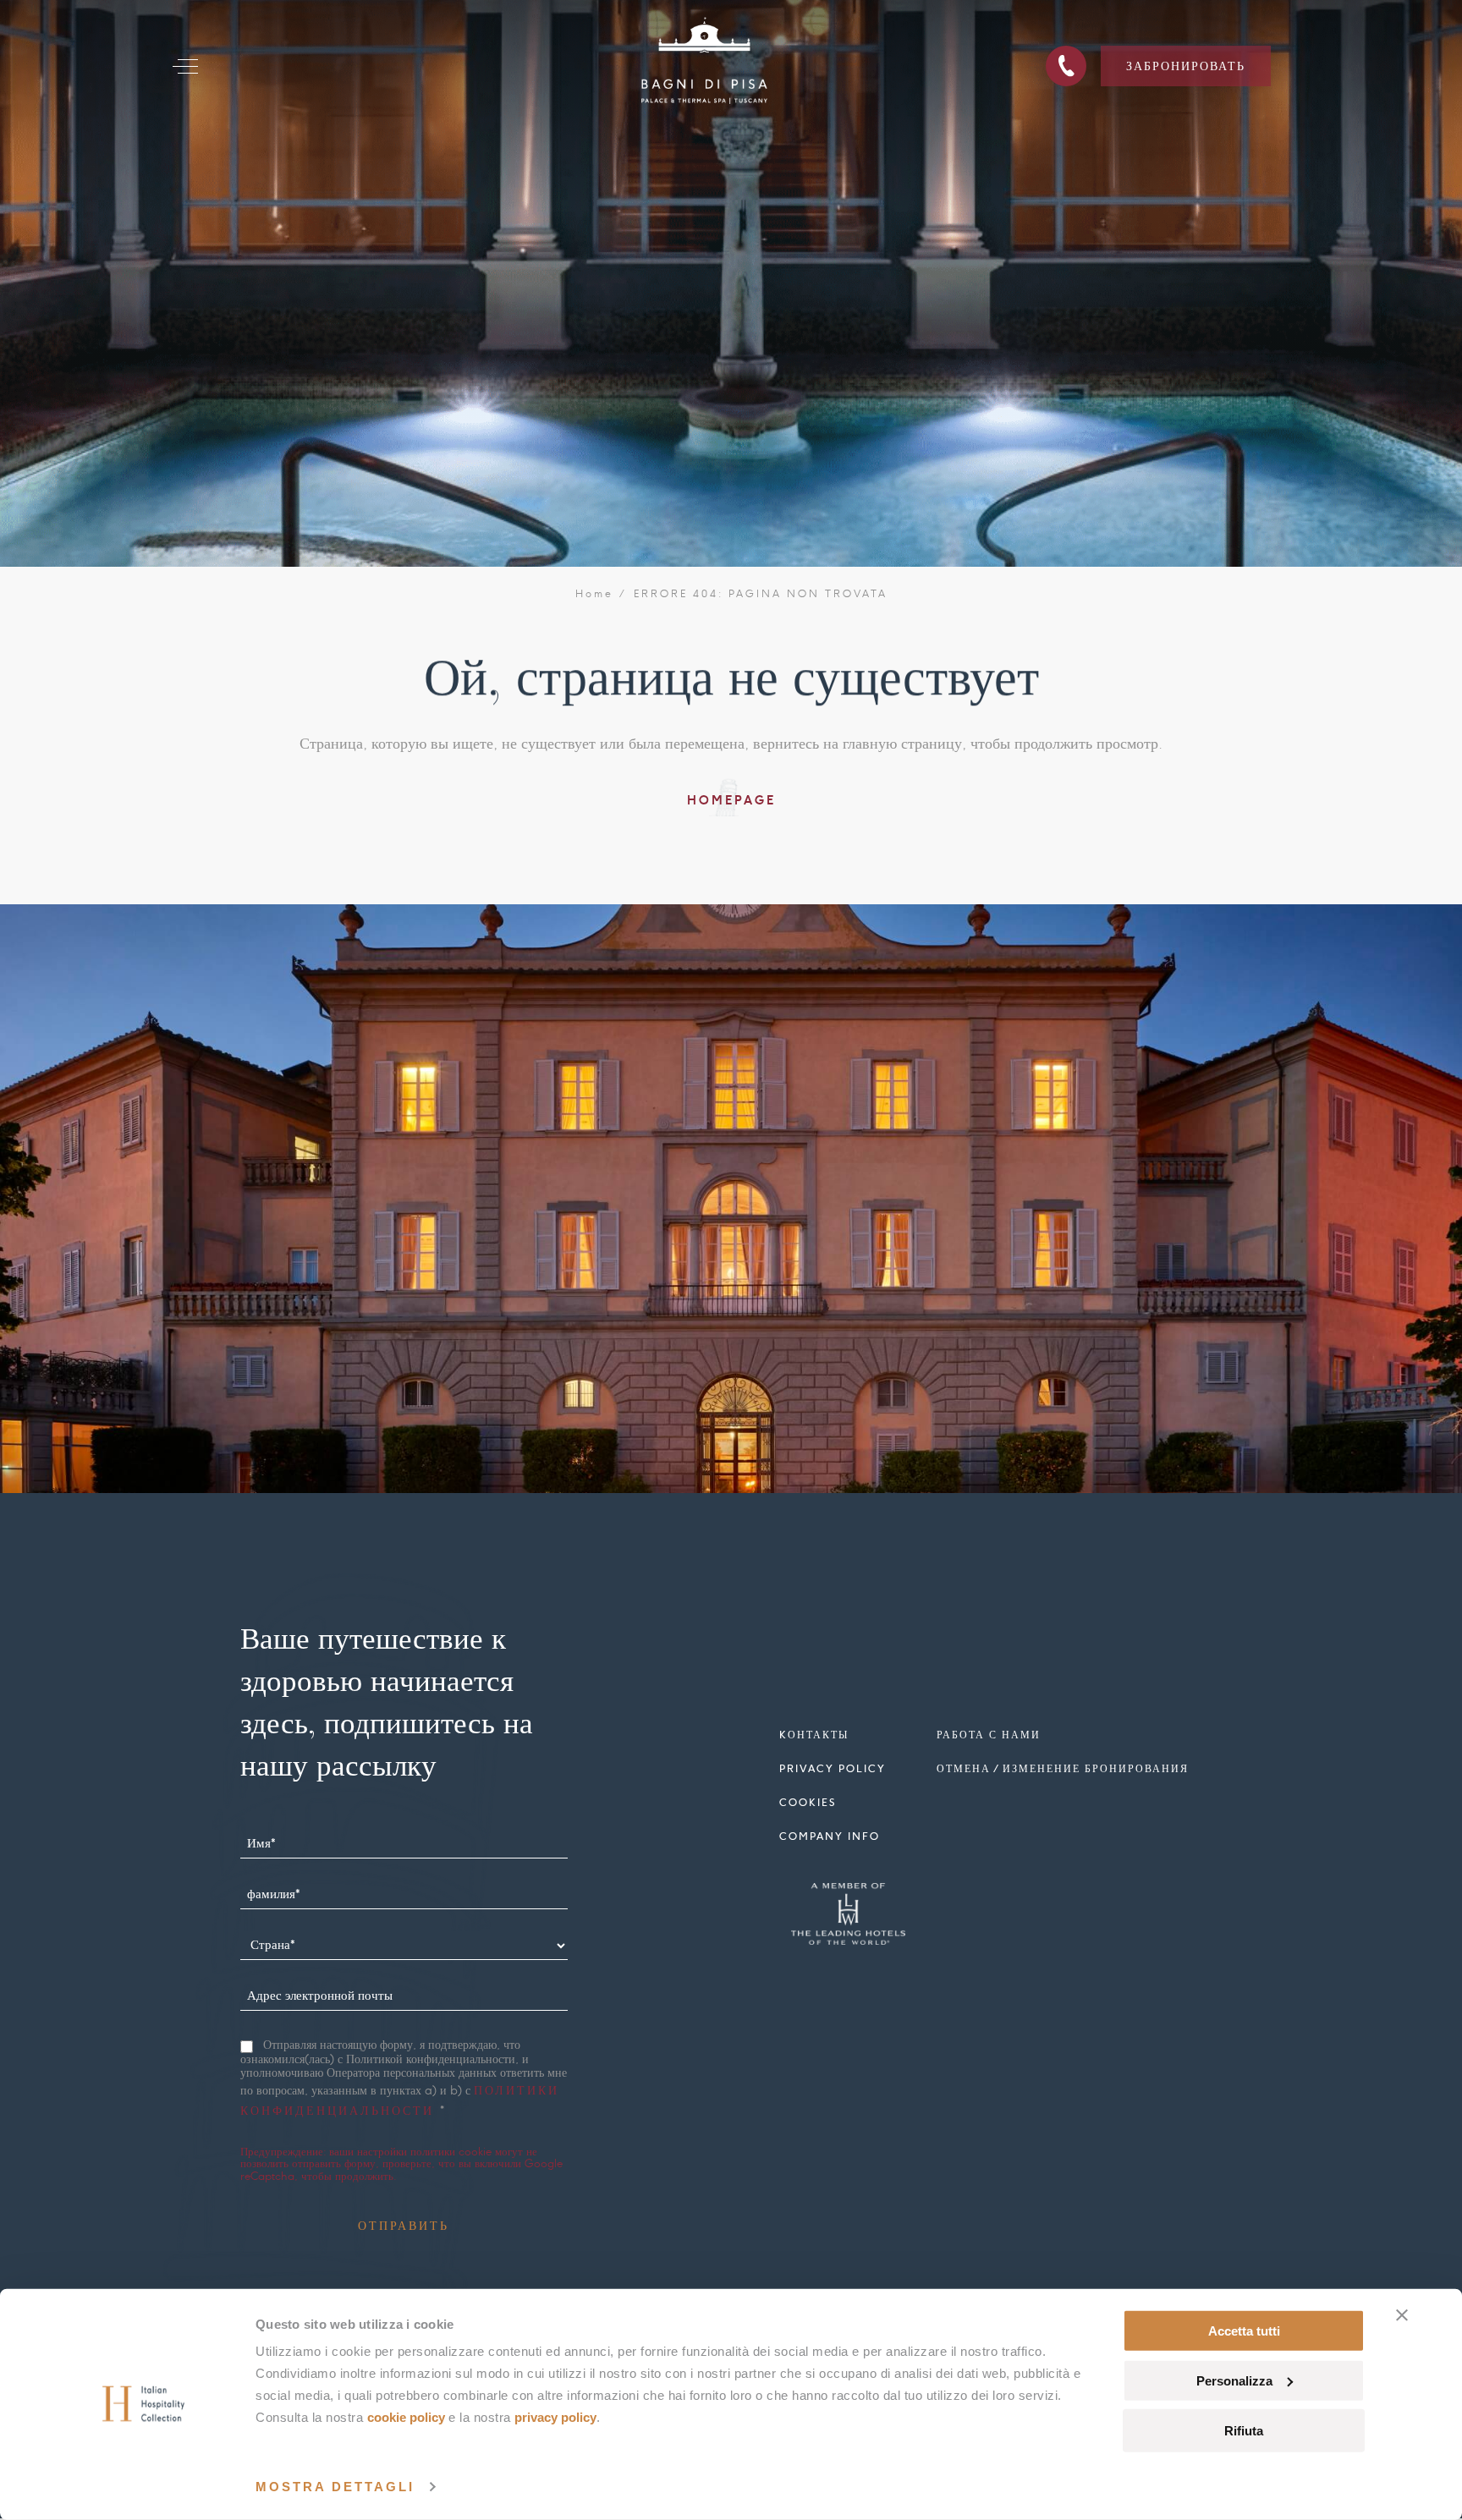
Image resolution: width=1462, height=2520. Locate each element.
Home (595, 594)
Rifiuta (1244, 2430)
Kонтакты (814, 1735)
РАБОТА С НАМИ (989, 1735)
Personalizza (1234, 2381)
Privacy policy (833, 1768)
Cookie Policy (406, 2417)
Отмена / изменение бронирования (1063, 1768)
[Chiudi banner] (1402, 2315)
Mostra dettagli (335, 2487)
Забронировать (1186, 66)
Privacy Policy (555, 2417)
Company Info (830, 1836)
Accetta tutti (1244, 2331)
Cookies (808, 1802)
